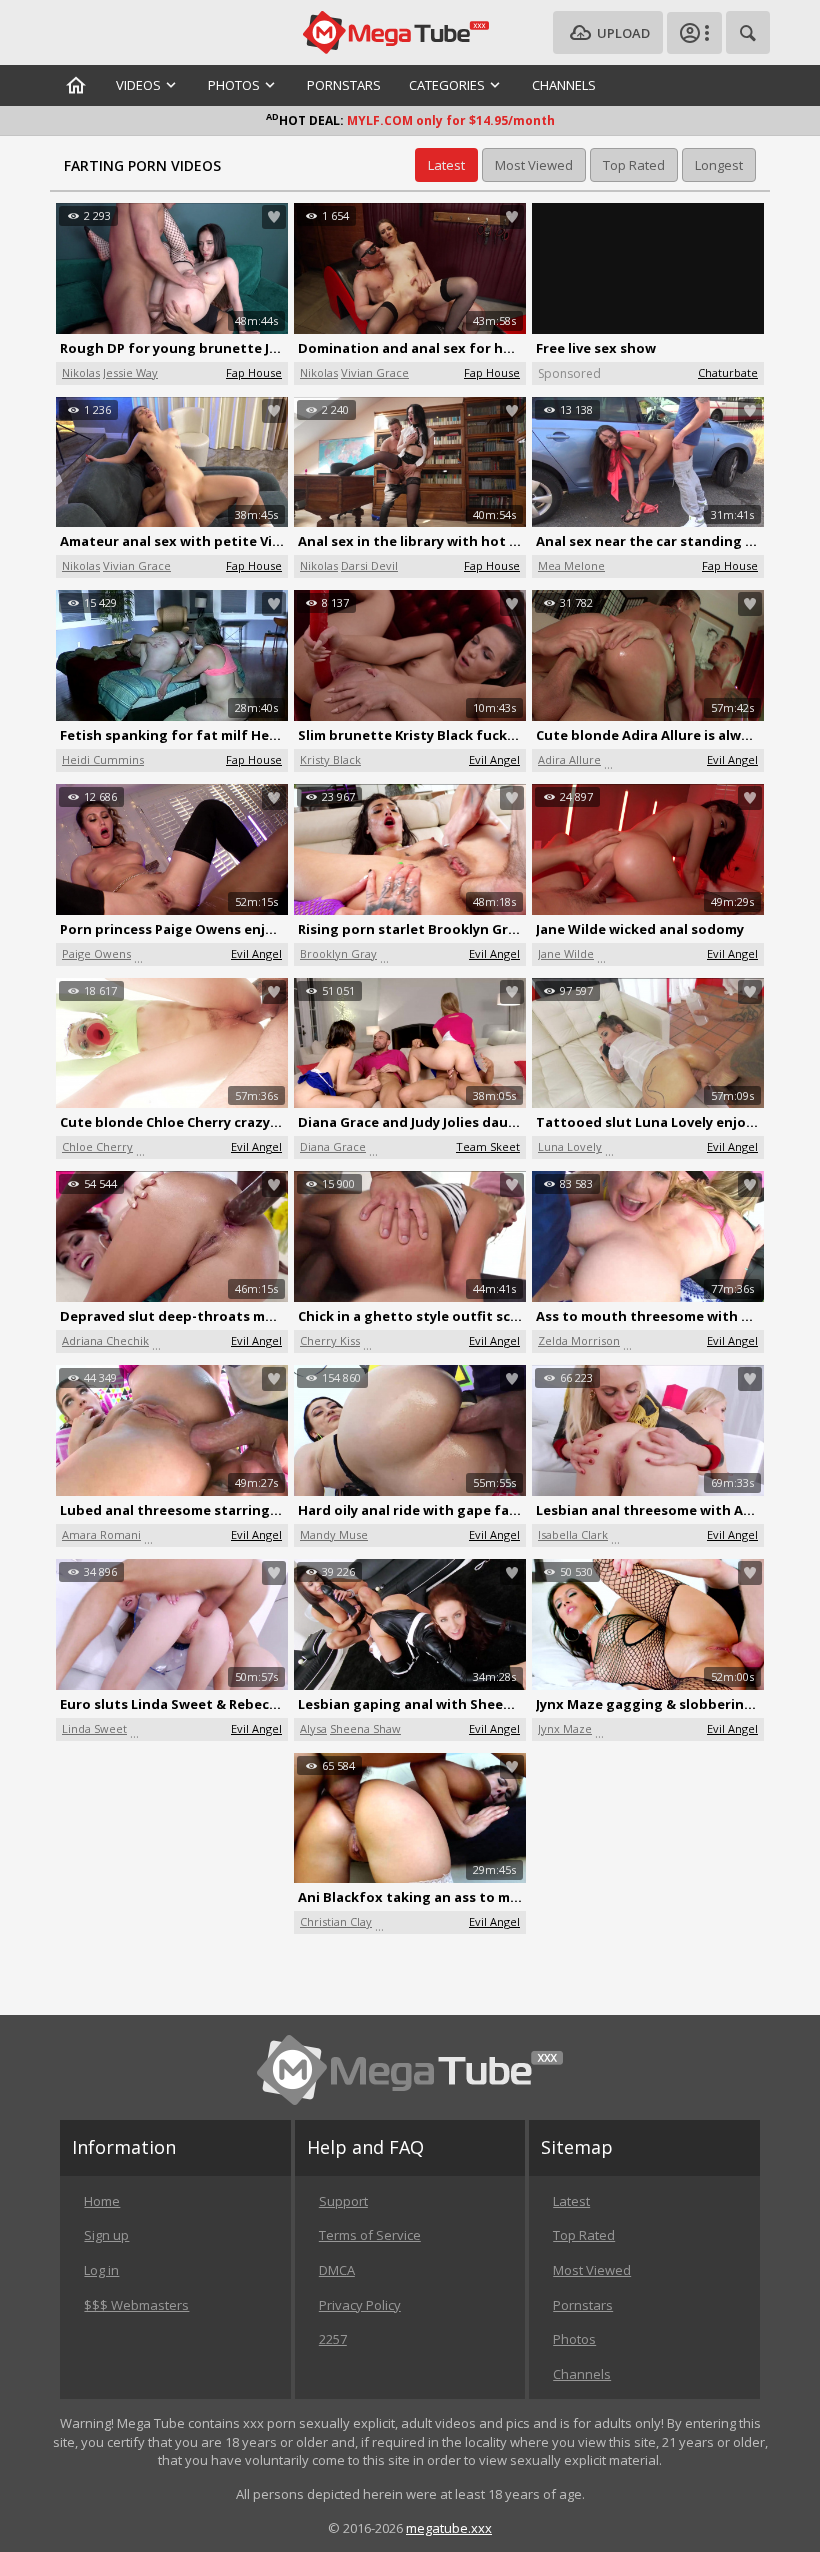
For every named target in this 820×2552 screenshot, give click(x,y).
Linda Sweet (94, 1728)
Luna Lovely (570, 1146)
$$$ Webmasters (136, 2305)
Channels (564, 85)
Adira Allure (569, 759)
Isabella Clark (573, 1534)
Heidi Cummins (103, 759)
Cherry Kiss (330, 1340)
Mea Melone (571, 565)
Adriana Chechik (105, 1340)
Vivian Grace (375, 372)
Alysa (313, 1728)
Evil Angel (494, 759)
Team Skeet (488, 1146)
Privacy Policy (360, 2305)
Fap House (254, 372)
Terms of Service (370, 2235)
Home (102, 2201)
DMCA (337, 2270)
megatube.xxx (449, 2528)
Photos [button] (234, 85)
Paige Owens (96, 953)
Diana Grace (333, 1146)
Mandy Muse (334, 1534)
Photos (574, 2339)
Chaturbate (728, 372)
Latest (571, 2201)
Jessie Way (130, 372)
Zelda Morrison (579, 1340)
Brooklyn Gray (338, 953)
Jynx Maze (565, 1728)
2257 (333, 2339)
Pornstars (344, 85)
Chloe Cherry (97, 1146)
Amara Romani (101, 1534)
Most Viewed (592, 2270)
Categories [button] (447, 85)
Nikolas (81, 372)
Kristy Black (330, 759)
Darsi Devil (369, 565)
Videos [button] (138, 85)
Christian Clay (336, 1921)
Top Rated (584, 2235)
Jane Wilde (566, 953)
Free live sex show (596, 348)
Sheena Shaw (365, 1728)
